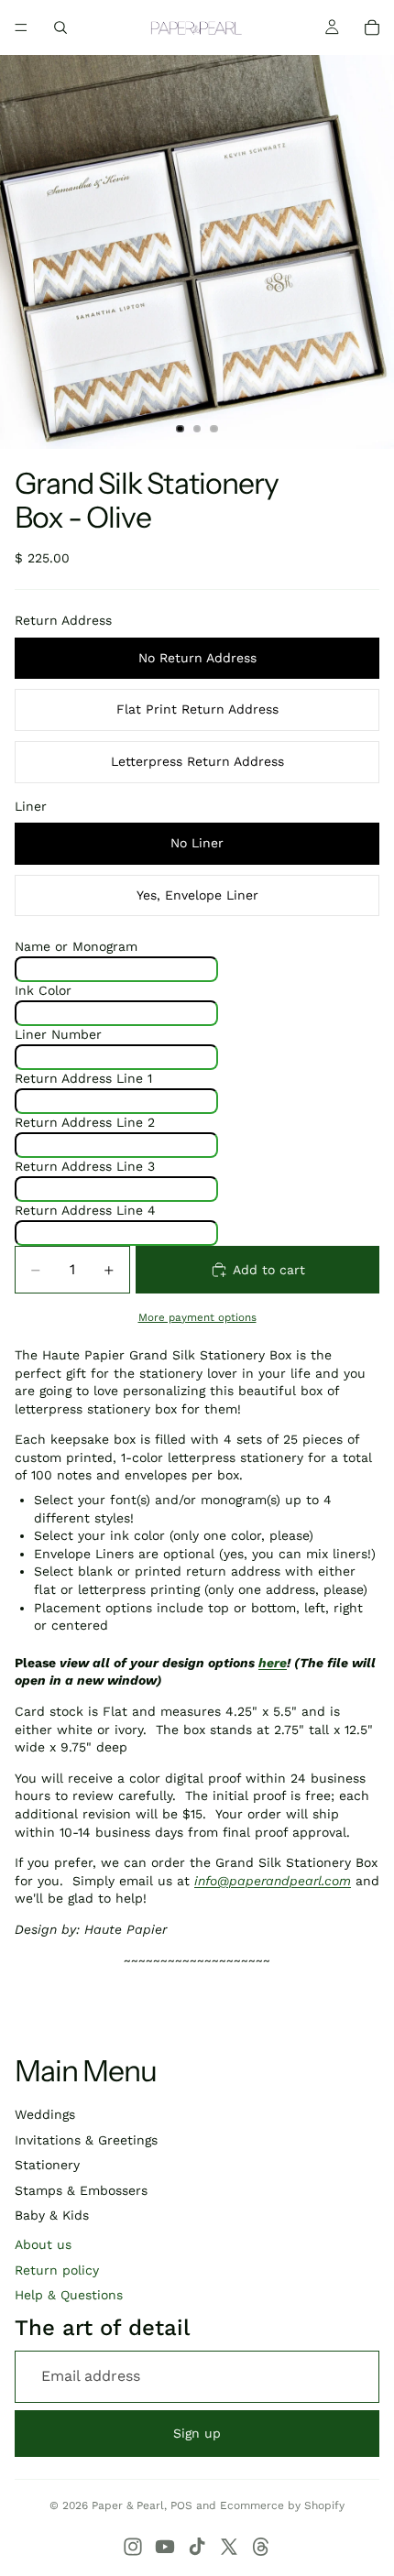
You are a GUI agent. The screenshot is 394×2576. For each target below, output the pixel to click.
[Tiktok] (197, 2547)
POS (181, 2505)
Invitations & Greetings (86, 2140)
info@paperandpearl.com (273, 1881)
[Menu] (21, 27)
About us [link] (43, 2244)
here (273, 1663)
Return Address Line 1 (83, 1078)
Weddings (45, 2114)
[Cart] (372, 27)
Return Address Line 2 (85, 1122)
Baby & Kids (52, 2215)
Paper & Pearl (128, 2505)
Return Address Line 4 (85, 1210)
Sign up (197, 2433)
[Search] (60, 27)
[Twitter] (229, 2547)
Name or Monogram (76, 946)
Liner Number (58, 1034)
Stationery (47, 2165)
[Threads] (261, 2547)
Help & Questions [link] (69, 2295)
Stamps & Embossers (81, 2190)
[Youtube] (165, 2547)
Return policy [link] (57, 2270)
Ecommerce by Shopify (282, 2505)
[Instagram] (133, 2547)
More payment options (197, 1317)
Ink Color (43, 990)
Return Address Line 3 (85, 1166)
